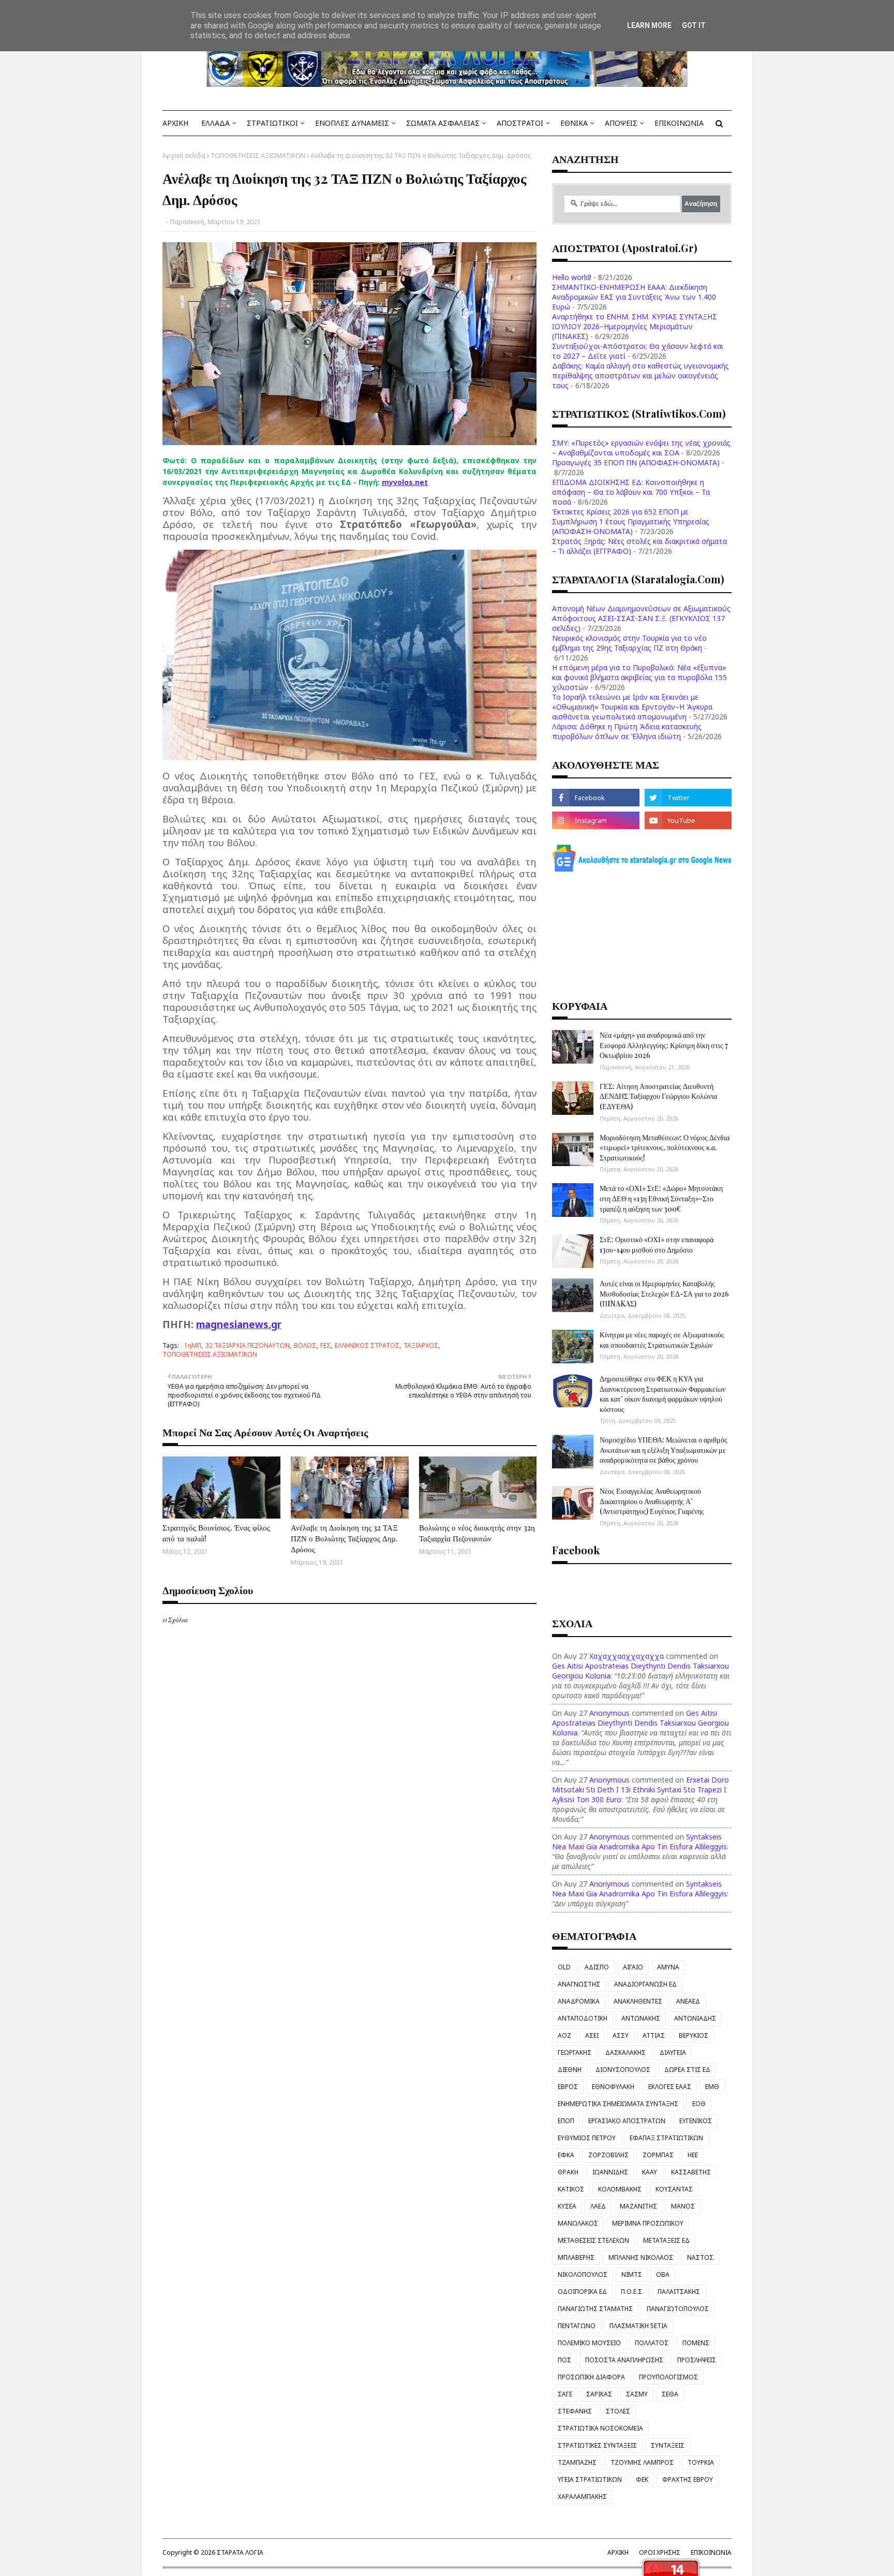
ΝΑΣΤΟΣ (700, 2257)
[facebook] (595, 798)
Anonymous (609, 1713)
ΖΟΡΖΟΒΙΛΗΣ (608, 2155)
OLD (564, 1967)
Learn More (649, 25)
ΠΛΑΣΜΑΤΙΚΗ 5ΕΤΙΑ (638, 2326)
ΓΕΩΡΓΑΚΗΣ (575, 2052)
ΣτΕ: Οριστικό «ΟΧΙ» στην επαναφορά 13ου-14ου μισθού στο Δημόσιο (657, 1245)
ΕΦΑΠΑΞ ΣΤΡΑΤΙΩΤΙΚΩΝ (666, 2138)
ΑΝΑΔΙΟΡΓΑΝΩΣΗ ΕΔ (645, 1984)
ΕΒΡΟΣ (568, 2087)
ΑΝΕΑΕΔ (688, 2001)
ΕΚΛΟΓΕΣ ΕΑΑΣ (670, 2087)
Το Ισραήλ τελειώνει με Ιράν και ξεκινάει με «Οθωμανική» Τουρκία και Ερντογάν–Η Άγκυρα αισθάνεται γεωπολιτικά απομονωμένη (632, 707)
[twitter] (688, 798)
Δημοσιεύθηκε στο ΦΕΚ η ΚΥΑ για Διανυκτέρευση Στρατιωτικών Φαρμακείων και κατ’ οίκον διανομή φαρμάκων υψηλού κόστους (662, 1394)
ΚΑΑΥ (650, 2172)
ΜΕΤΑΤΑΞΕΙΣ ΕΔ (666, 2240)
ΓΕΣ (325, 1345)
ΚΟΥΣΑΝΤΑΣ (674, 2189)
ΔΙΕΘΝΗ (570, 2070)
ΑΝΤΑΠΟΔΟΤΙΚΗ (583, 2018)
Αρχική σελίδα (184, 156)
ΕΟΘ (699, 2104)
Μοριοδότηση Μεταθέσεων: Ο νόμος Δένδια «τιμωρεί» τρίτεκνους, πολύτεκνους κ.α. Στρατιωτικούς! (665, 1147)
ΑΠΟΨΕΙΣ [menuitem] (621, 123)
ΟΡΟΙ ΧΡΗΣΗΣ (660, 2552)
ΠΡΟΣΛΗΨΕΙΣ (697, 2360)
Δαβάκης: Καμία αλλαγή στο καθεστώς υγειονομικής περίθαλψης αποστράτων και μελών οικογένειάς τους (640, 376)
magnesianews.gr (239, 1324)
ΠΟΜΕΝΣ (696, 2343)
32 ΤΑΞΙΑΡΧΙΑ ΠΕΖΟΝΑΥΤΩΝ (248, 1345)
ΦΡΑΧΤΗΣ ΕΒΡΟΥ (688, 2479)
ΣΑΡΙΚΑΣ (599, 2394)
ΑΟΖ (564, 2035)
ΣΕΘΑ (670, 2394)
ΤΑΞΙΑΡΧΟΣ (421, 1345)
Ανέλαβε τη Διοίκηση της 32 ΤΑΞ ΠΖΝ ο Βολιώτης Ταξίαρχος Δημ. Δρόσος (344, 1538)
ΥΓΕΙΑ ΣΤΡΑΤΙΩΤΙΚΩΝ (590, 2479)
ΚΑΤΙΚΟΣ (571, 2189)
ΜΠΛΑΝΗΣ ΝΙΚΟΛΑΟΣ (641, 2257)
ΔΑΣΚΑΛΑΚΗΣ (625, 2052)
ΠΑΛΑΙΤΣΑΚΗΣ (679, 2292)
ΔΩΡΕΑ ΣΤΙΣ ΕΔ (687, 2070)
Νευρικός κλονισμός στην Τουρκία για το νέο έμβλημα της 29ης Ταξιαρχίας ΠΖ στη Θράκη (629, 643)
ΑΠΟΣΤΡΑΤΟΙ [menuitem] (520, 123)
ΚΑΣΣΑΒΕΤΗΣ (691, 2172)
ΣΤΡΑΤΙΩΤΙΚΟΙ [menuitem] (272, 123)
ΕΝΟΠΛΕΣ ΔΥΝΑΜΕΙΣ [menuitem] (352, 123)
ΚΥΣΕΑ (567, 2206)
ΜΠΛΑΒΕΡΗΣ (576, 2257)
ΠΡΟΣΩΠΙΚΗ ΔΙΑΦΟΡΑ (591, 2377)
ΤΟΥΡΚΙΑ (701, 2462)
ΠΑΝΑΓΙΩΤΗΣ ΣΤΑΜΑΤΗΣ (595, 2309)
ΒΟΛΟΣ (305, 1345)
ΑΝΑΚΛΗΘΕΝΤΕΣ (638, 2001)
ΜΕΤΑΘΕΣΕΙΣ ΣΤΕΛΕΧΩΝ (593, 2240)
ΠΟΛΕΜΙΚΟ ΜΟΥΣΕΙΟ (589, 2343)
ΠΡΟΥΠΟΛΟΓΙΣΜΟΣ (668, 2377)
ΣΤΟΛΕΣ (618, 2411)
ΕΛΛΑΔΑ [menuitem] (215, 123)
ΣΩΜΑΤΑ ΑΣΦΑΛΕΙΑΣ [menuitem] (443, 123)
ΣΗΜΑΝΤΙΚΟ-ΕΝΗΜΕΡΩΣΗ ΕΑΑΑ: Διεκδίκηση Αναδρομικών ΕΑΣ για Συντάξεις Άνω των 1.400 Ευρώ (634, 297)
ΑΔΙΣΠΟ (597, 1967)
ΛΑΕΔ (598, 2206)
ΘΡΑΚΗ (568, 2172)
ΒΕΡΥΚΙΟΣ (694, 2035)
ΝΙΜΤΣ (632, 2275)
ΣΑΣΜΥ (637, 2394)
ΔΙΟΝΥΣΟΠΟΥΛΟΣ (623, 2070)
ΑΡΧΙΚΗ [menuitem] (175, 123)
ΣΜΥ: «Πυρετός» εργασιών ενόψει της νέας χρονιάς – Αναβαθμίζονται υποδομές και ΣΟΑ (641, 448)
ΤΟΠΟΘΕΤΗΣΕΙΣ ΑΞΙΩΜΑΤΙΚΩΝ (258, 156)
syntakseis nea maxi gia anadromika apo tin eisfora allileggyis (639, 1842)
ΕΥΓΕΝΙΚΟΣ (696, 2121)
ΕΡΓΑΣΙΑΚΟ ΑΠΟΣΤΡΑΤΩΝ (627, 2121)
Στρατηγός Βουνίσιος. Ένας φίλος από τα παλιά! (216, 1533)
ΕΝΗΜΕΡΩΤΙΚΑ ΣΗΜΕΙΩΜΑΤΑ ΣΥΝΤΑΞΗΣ (618, 2104)
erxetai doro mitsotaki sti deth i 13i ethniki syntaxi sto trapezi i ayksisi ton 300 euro (640, 1790)
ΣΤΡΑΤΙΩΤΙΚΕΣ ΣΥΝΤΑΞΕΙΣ (597, 2445)
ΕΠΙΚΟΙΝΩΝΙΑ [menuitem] (679, 123)
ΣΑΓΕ (565, 2394)
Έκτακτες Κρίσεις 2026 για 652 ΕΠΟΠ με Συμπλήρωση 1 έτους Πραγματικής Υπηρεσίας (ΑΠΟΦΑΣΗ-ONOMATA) (631, 521)
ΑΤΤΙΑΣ (654, 2035)
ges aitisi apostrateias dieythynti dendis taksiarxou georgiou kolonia (640, 1723)
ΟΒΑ (663, 2275)
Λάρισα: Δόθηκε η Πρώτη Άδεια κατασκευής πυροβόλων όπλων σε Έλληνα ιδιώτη (627, 731)
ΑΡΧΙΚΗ (618, 2552)
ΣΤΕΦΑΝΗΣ (575, 2411)
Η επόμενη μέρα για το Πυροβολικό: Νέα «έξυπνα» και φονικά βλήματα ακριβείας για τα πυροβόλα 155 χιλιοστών (639, 677)
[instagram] (595, 820)
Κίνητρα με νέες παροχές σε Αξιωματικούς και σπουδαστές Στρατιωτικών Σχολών (662, 1340)
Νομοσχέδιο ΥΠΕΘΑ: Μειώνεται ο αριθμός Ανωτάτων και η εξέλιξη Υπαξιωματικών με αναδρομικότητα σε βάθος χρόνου (664, 1450)
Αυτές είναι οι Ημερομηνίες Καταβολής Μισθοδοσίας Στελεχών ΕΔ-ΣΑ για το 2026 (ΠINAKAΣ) (664, 1293)
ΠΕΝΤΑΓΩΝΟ (577, 2326)
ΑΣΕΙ (592, 2035)
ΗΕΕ (693, 2155)
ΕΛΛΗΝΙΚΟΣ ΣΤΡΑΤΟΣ (367, 1345)
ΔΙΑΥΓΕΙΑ (673, 2052)
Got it (694, 25)
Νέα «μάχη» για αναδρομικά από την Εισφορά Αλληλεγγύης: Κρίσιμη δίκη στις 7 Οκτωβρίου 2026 (664, 1045)
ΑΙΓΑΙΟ (633, 1967)
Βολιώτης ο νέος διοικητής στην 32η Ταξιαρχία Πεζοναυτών (477, 1533)
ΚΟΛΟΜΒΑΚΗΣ (620, 2189)
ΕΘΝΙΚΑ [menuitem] (574, 123)
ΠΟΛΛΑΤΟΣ (652, 2343)
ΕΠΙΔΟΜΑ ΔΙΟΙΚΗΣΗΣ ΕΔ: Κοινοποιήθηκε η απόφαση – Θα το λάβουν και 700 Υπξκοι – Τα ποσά (631, 492)
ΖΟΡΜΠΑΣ (658, 2155)
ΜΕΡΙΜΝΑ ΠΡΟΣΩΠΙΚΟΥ (648, 2223)
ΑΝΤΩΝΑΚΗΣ (641, 2018)
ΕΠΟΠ (566, 2121)
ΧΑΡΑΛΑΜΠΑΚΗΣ (582, 2497)
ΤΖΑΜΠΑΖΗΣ (577, 2462)
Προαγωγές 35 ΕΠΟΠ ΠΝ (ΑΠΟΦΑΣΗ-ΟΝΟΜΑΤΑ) (636, 462)
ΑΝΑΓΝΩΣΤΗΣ (579, 1984)
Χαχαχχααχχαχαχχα (627, 1656)
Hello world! (572, 277)
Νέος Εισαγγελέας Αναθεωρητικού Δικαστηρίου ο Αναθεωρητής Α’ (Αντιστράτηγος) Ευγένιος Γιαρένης (652, 1501)
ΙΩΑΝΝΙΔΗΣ (610, 2172)
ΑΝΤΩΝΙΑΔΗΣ (695, 2018)
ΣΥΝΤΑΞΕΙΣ (668, 2445)
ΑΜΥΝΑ (668, 1967)
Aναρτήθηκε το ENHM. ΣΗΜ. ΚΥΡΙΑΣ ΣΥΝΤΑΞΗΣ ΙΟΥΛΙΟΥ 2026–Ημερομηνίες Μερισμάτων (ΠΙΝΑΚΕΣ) (635, 326)
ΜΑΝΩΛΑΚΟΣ (578, 2223)
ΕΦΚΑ (566, 2155)
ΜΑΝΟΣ (683, 2206)
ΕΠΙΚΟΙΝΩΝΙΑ (711, 2552)
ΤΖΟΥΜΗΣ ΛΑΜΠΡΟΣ (642, 2462)
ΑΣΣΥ (621, 2035)
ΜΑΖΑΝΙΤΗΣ (638, 2206)
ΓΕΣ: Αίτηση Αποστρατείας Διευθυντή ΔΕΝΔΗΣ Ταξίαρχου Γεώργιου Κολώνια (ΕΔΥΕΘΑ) (658, 1096)
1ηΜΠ (193, 1345)
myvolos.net (405, 482)
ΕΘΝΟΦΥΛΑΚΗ (613, 2087)
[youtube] (688, 820)
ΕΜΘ (712, 2087)
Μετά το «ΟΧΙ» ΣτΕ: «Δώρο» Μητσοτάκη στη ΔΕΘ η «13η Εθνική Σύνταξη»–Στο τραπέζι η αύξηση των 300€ (661, 1198)
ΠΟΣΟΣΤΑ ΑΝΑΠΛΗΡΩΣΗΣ (624, 2360)
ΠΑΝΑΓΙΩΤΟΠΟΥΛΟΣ (678, 2309)
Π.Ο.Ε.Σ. (632, 2292)
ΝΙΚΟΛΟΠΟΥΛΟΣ (583, 2275)
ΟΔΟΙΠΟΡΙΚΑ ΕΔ (582, 2292)
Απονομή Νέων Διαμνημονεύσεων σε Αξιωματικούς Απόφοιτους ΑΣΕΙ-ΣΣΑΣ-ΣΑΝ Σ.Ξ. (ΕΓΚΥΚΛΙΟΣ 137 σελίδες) (641, 618)
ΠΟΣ (564, 2360)
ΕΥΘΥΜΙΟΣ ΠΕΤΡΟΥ (587, 2138)
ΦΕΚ (642, 2479)
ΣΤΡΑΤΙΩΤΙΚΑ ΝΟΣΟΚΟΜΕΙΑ (600, 2428)
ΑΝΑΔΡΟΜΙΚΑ (579, 2001)
